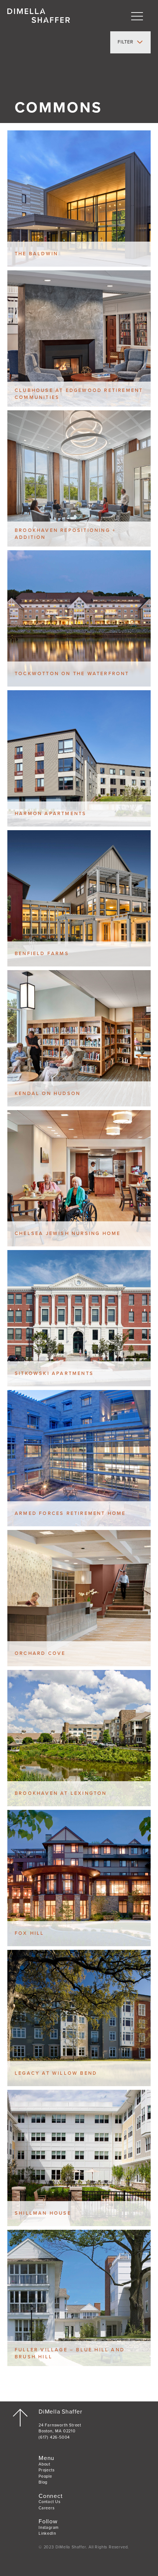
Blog (43, 2482)
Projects (46, 2470)
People (45, 2476)
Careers (47, 2508)
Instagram (49, 2528)
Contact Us (50, 2502)
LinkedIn (47, 2533)
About (44, 2464)
